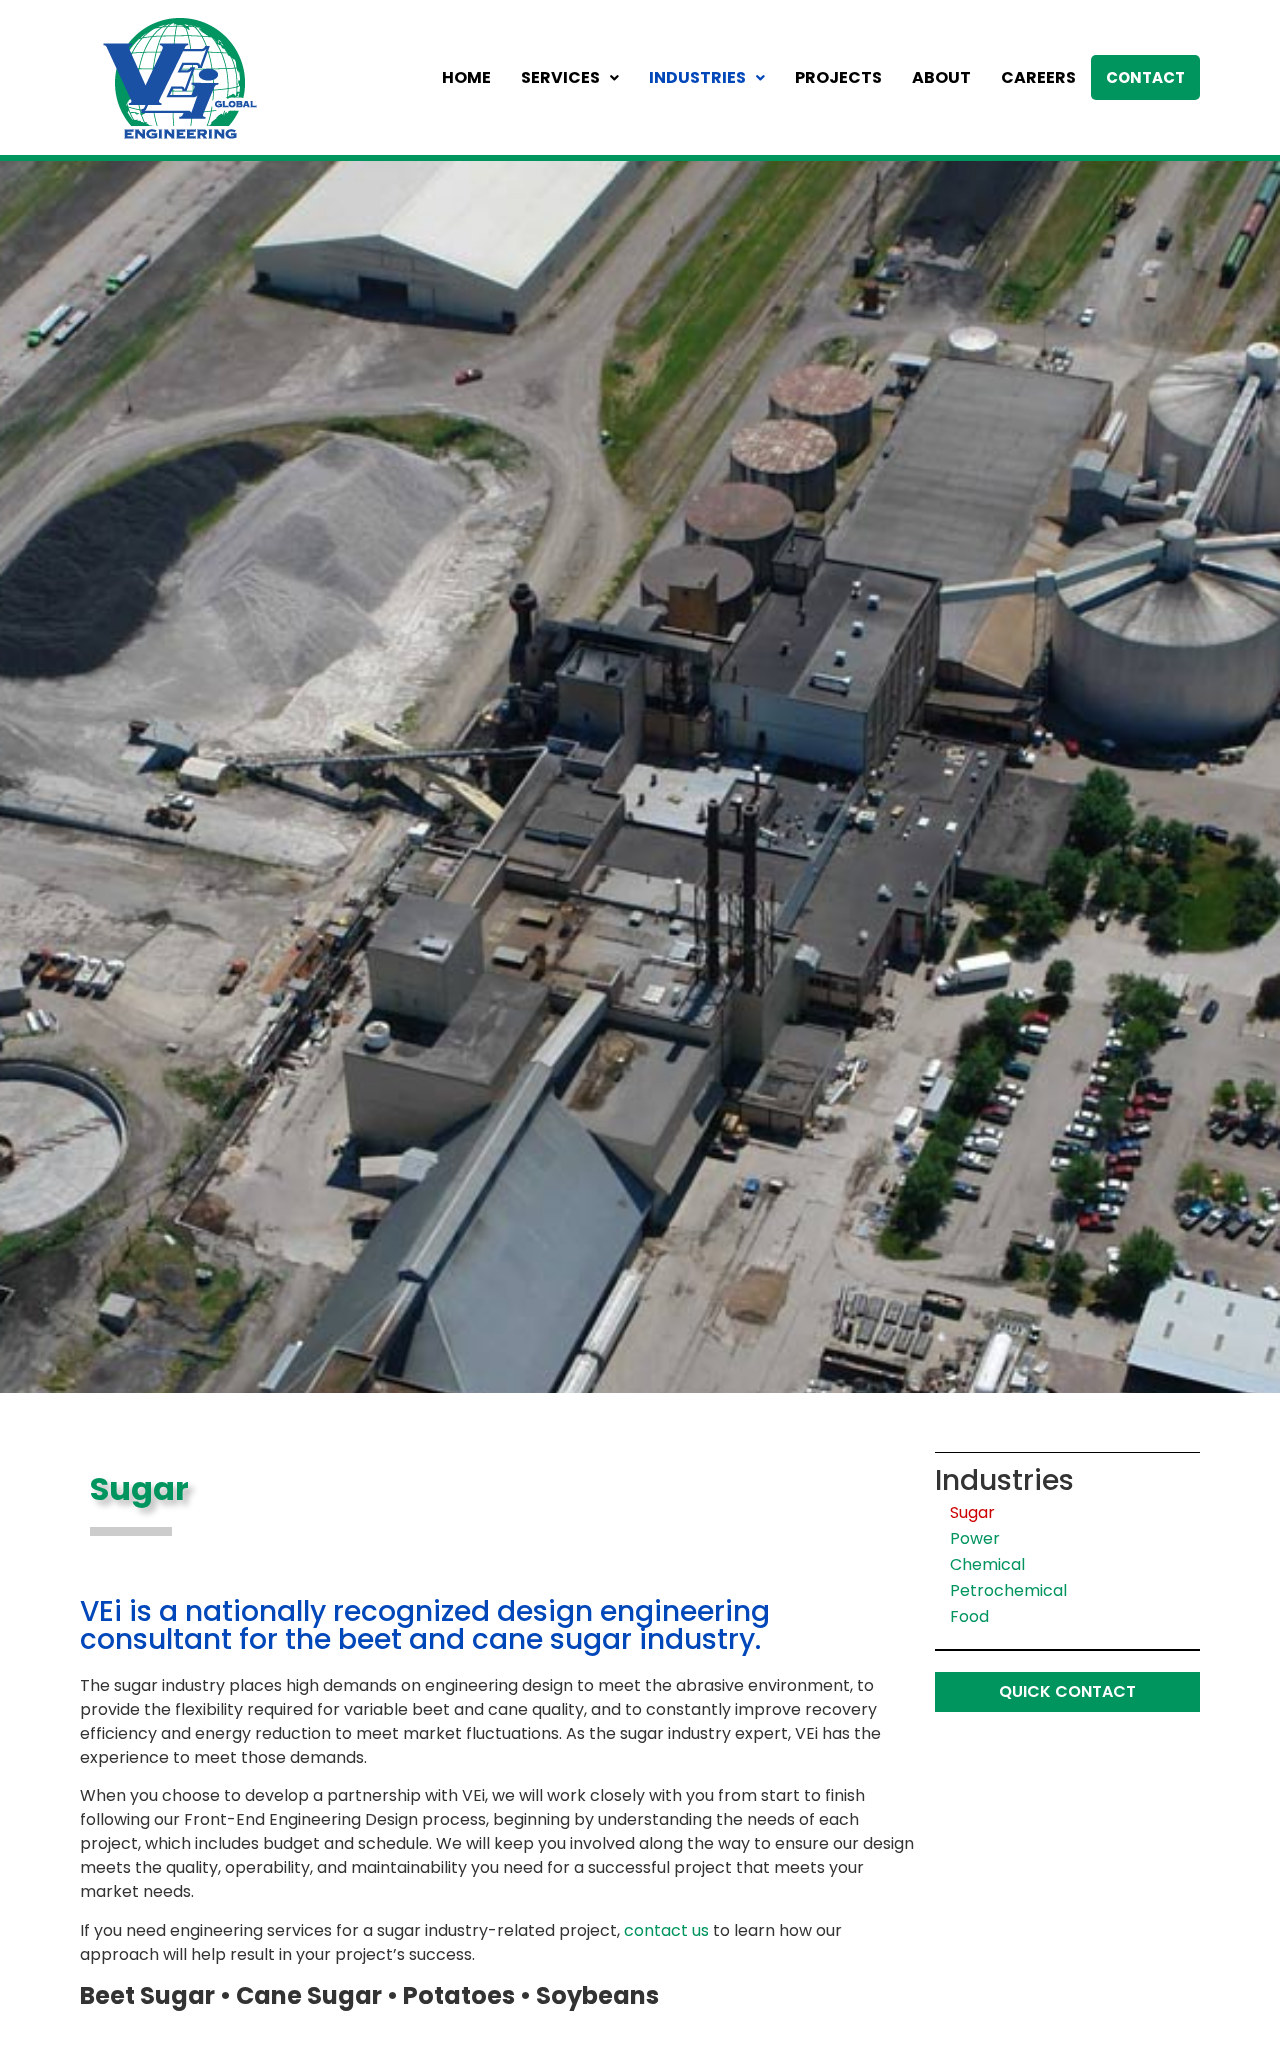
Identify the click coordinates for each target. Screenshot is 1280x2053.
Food (969, 1616)
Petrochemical (1008, 1590)
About (941, 77)
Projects (838, 77)
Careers (1038, 77)
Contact (1145, 77)
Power (975, 1538)
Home (466, 77)
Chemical (987, 1564)
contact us (666, 1930)
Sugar (972, 1512)
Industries (697, 77)
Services (560, 77)
